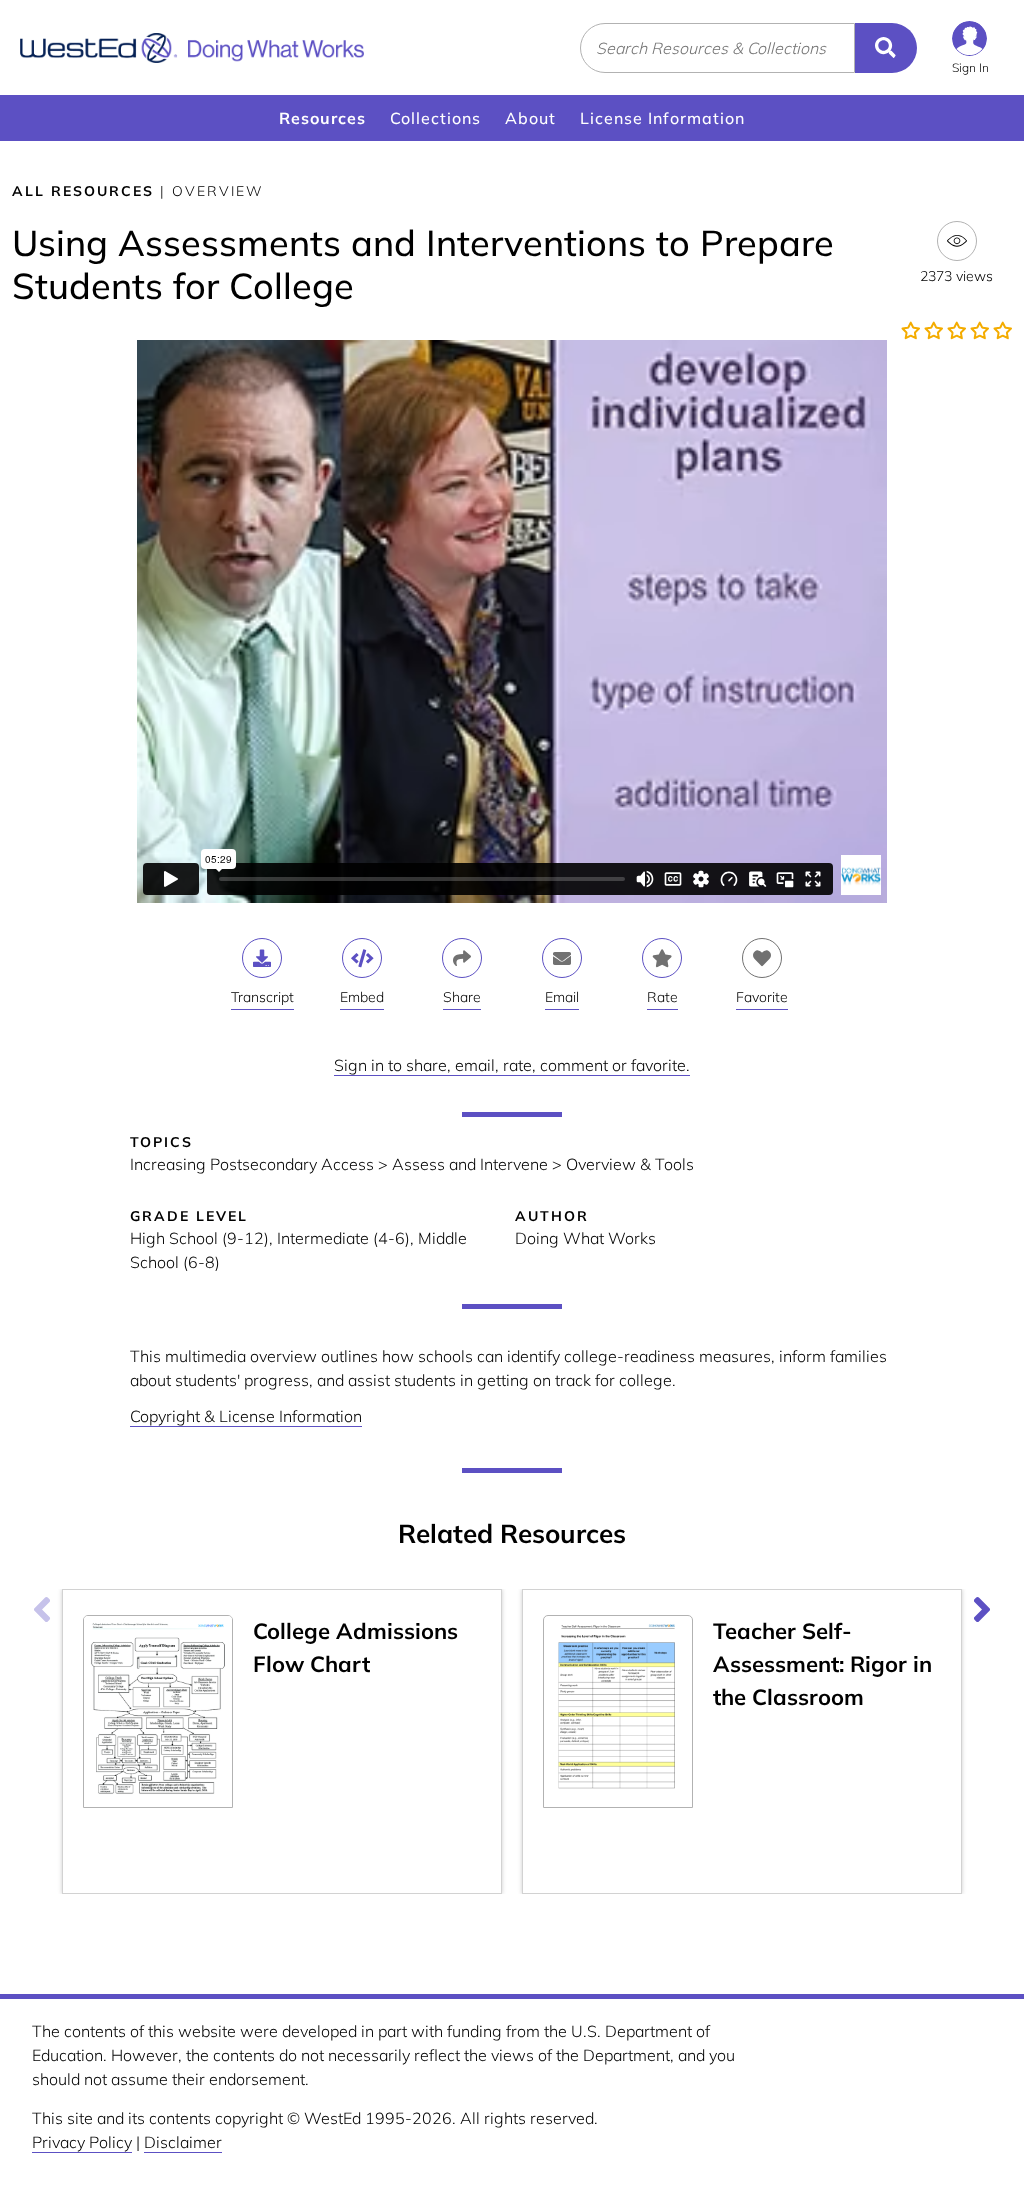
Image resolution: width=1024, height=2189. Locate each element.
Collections (435, 118)
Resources (322, 118)
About (530, 118)
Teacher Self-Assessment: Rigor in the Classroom (822, 1664)
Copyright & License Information (246, 1416)
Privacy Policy (82, 2142)
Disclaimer (183, 2142)
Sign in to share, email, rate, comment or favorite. (512, 1065)
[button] (970, 47)
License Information (662, 118)
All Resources (83, 191)
